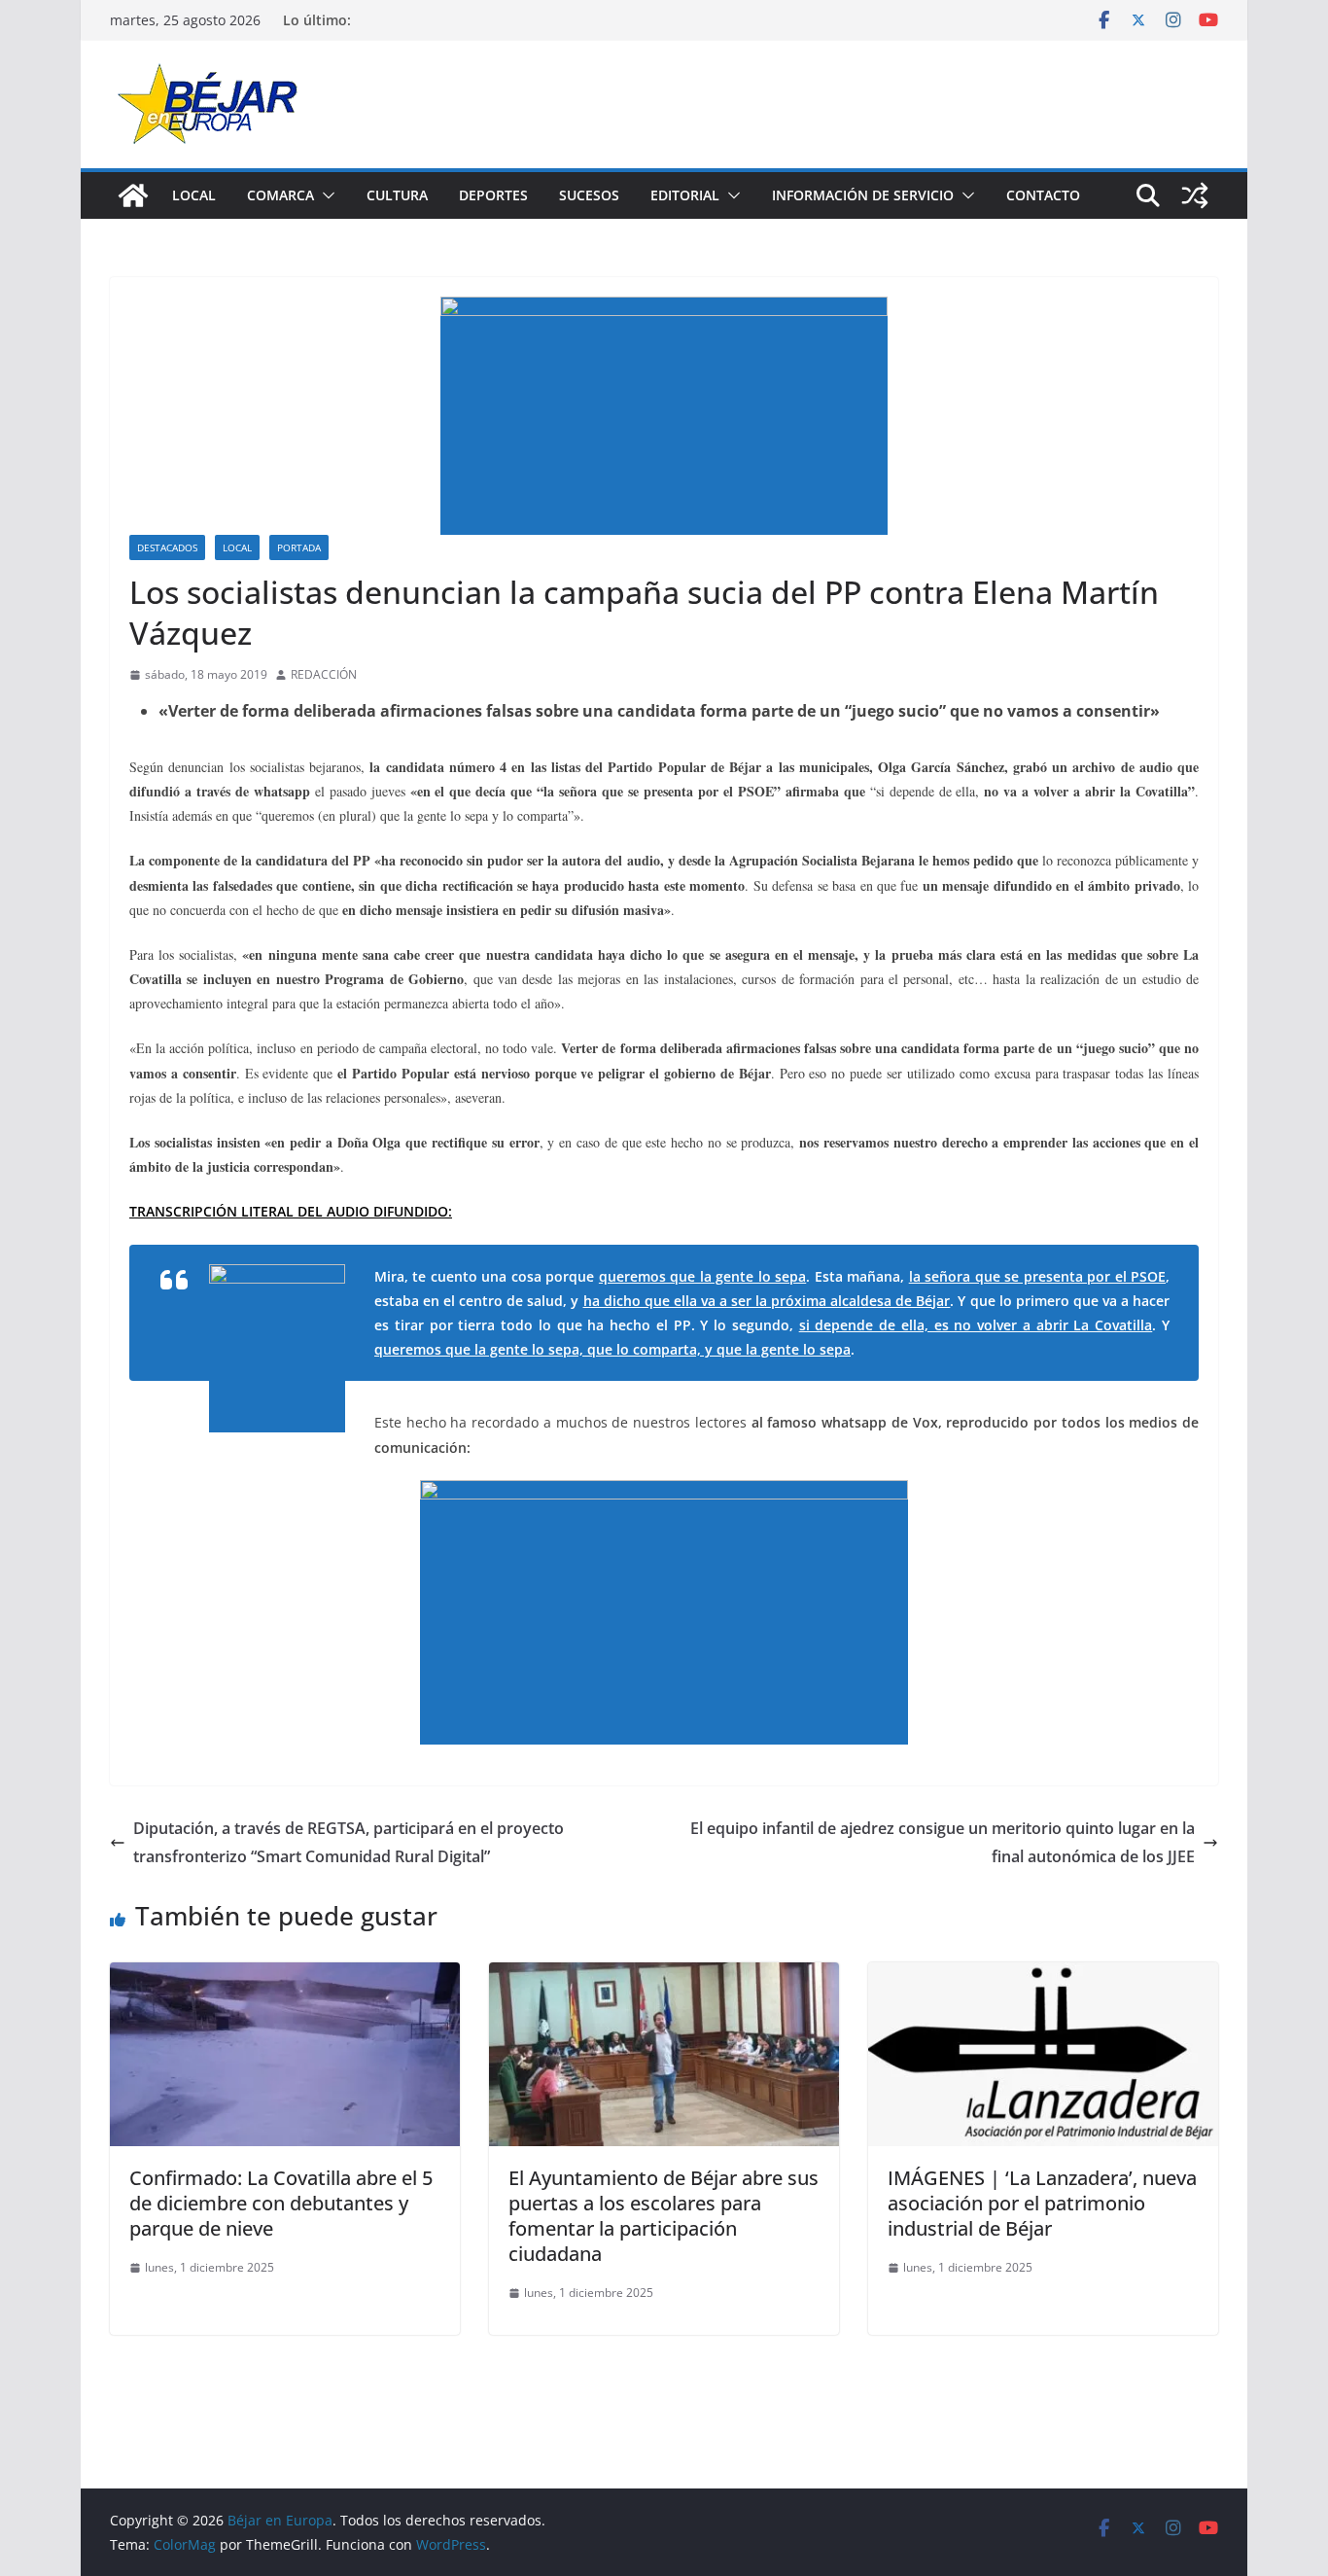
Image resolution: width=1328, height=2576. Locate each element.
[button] (325, 195)
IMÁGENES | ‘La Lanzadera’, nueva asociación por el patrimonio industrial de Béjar (1042, 2203)
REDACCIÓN (324, 674)
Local (194, 195)
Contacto (1043, 195)
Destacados (167, 547)
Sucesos (589, 195)
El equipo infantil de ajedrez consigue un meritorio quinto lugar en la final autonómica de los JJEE (943, 1842)
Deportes (493, 195)
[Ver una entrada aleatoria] (1195, 195)
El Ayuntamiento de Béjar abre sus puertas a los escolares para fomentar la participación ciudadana (664, 2216)
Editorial (685, 195)
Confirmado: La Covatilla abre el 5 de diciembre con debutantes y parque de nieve (281, 2203)
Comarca (280, 195)
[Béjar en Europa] (133, 195)
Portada (299, 547)
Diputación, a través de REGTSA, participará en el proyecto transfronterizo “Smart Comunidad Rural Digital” (349, 1842)
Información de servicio (863, 195)
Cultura (397, 195)
